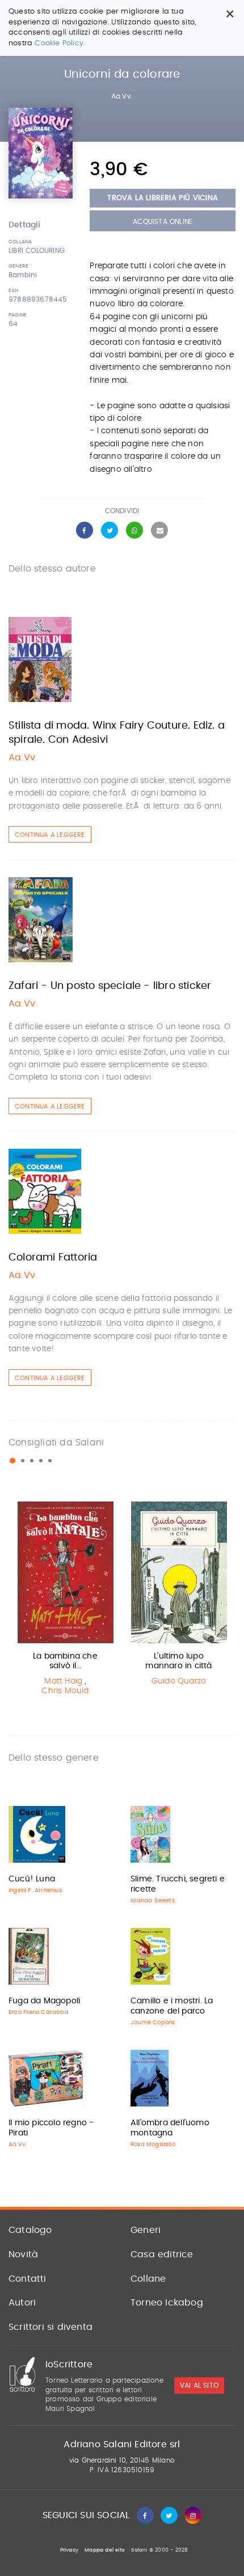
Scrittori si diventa (51, 2327)
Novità (23, 2254)
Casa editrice (162, 2254)
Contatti (28, 2279)
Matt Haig (63, 1681)
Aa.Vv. (122, 96)
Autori (22, 2303)
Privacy (69, 2550)
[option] (65, 1601)
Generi (146, 2230)
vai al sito (199, 2385)
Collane (148, 2279)
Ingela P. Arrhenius (35, 1890)
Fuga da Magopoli (44, 2001)
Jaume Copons (153, 2023)
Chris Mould (65, 1691)
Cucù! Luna (32, 1879)
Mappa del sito (105, 2550)
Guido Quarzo (179, 1681)
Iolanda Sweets (153, 1901)
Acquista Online (163, 222)
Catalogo (30, 2230)
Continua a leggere (50, 835)
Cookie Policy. (60, 43)
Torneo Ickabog (167, 2303)
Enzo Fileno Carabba (39, 2012)
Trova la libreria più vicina (163, 198)
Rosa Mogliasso (153, 2144)
